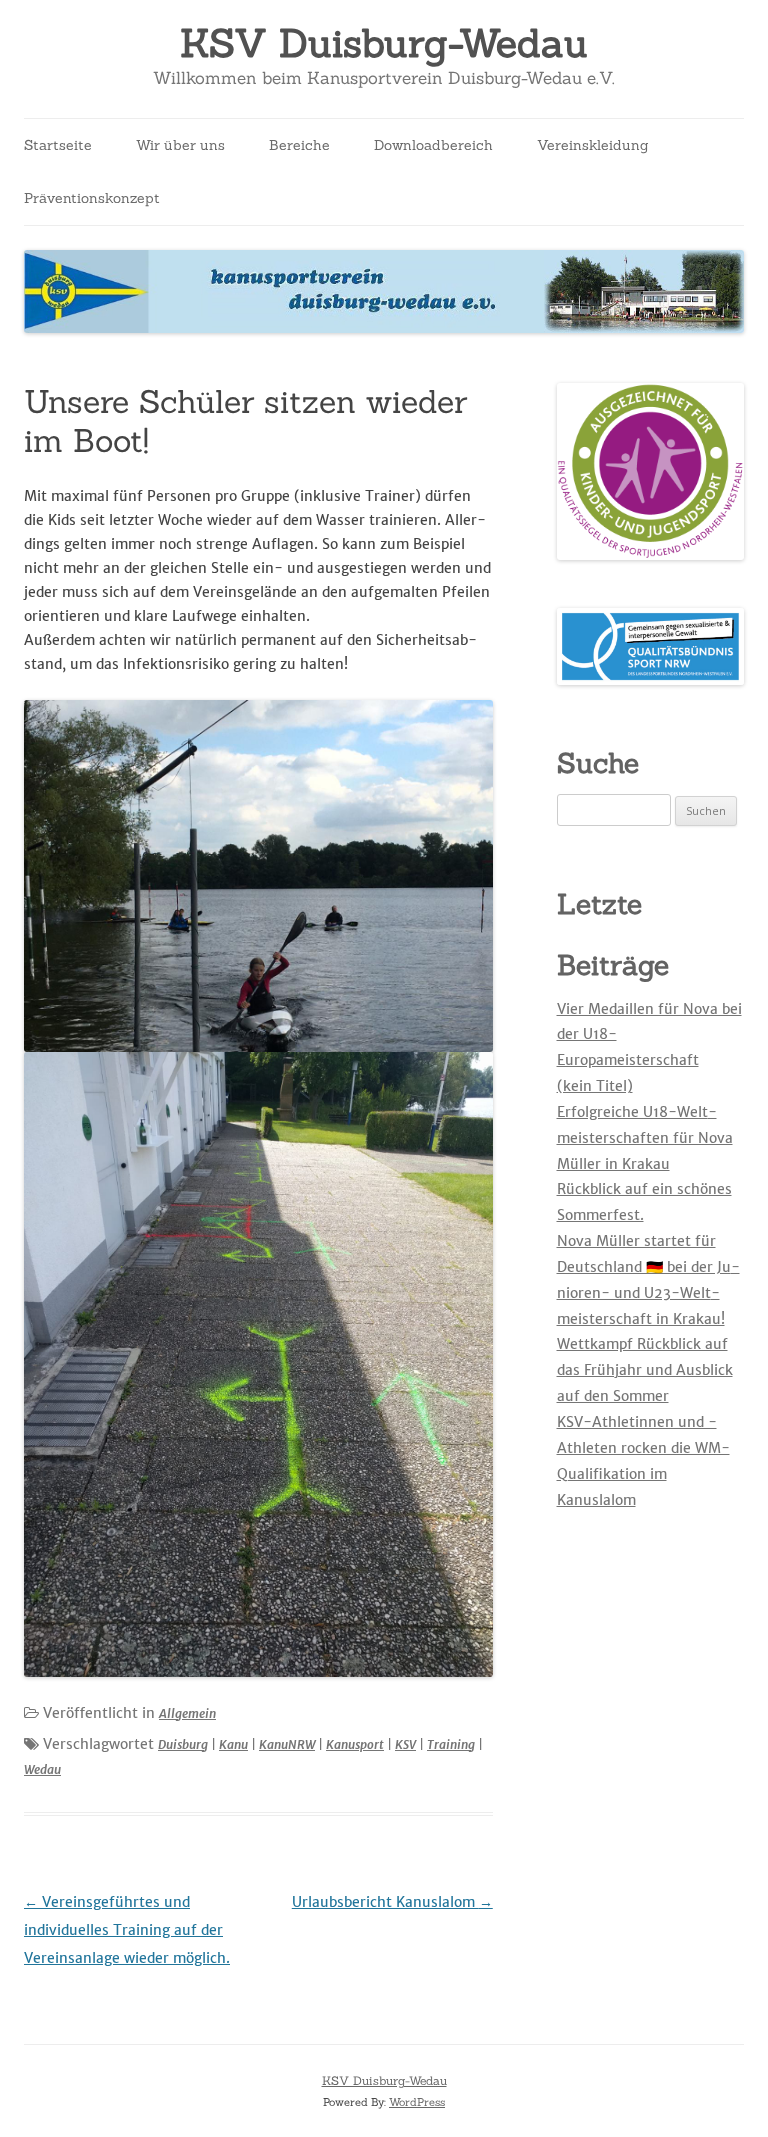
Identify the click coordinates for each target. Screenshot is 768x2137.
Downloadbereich (433, 145)
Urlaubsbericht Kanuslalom (392, 1902)
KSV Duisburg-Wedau (384, 43)
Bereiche (299, 145)
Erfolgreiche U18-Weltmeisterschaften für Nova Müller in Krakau (645, 1138)
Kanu (233, 1744)
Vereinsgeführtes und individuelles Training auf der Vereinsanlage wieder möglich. (127, 1930)
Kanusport (355, 1744)
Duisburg (183, 1744)
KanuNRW (287, 1744)
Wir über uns (180, 145)
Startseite (58, 145)
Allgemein (187, 1713)
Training (451, 1744)
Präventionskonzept (92, 198)
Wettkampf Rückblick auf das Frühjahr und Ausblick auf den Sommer (645, 1370)
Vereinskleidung (593, 145)
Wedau (42, 1769)
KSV (405, 1744)
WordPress (417, 2102)
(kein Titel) (595, 1086)
